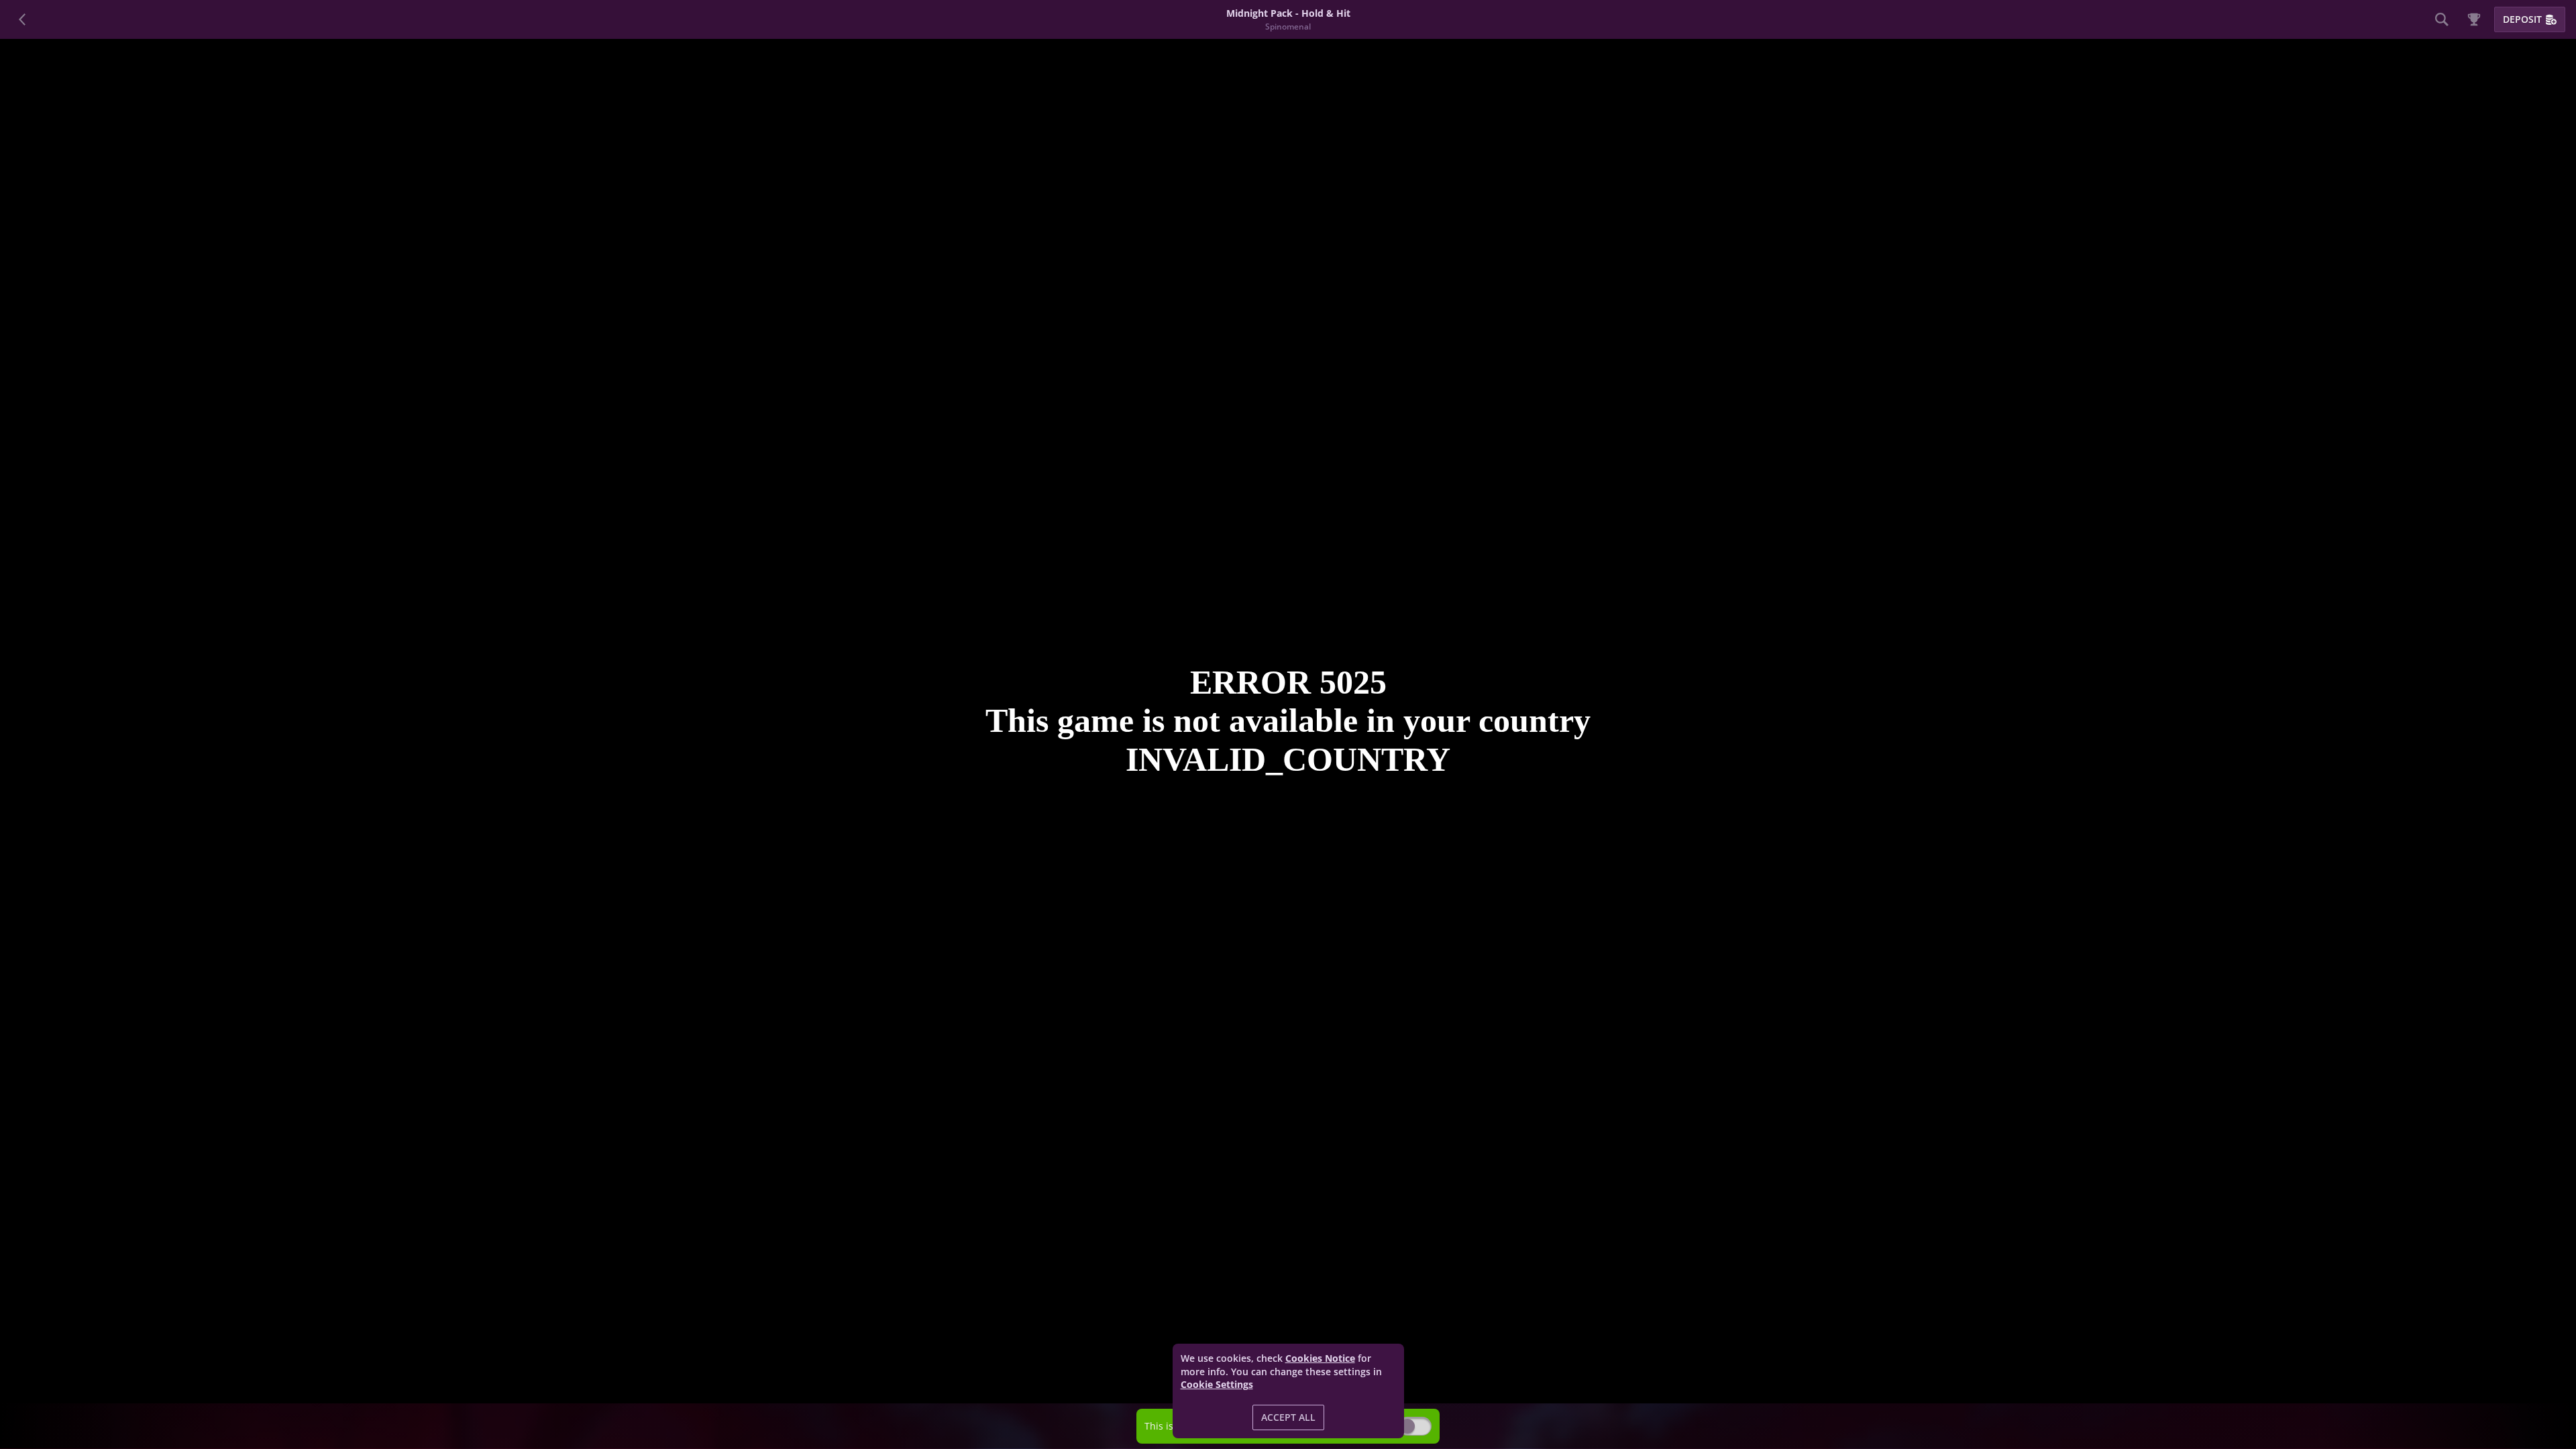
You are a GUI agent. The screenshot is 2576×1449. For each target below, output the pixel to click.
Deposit (2522, 19)
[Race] (2474, 19)
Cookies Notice (1320, 1358)
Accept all (1288, 1417)
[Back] (23, 19)
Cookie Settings (1217, 1385)
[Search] (2442, 19)
